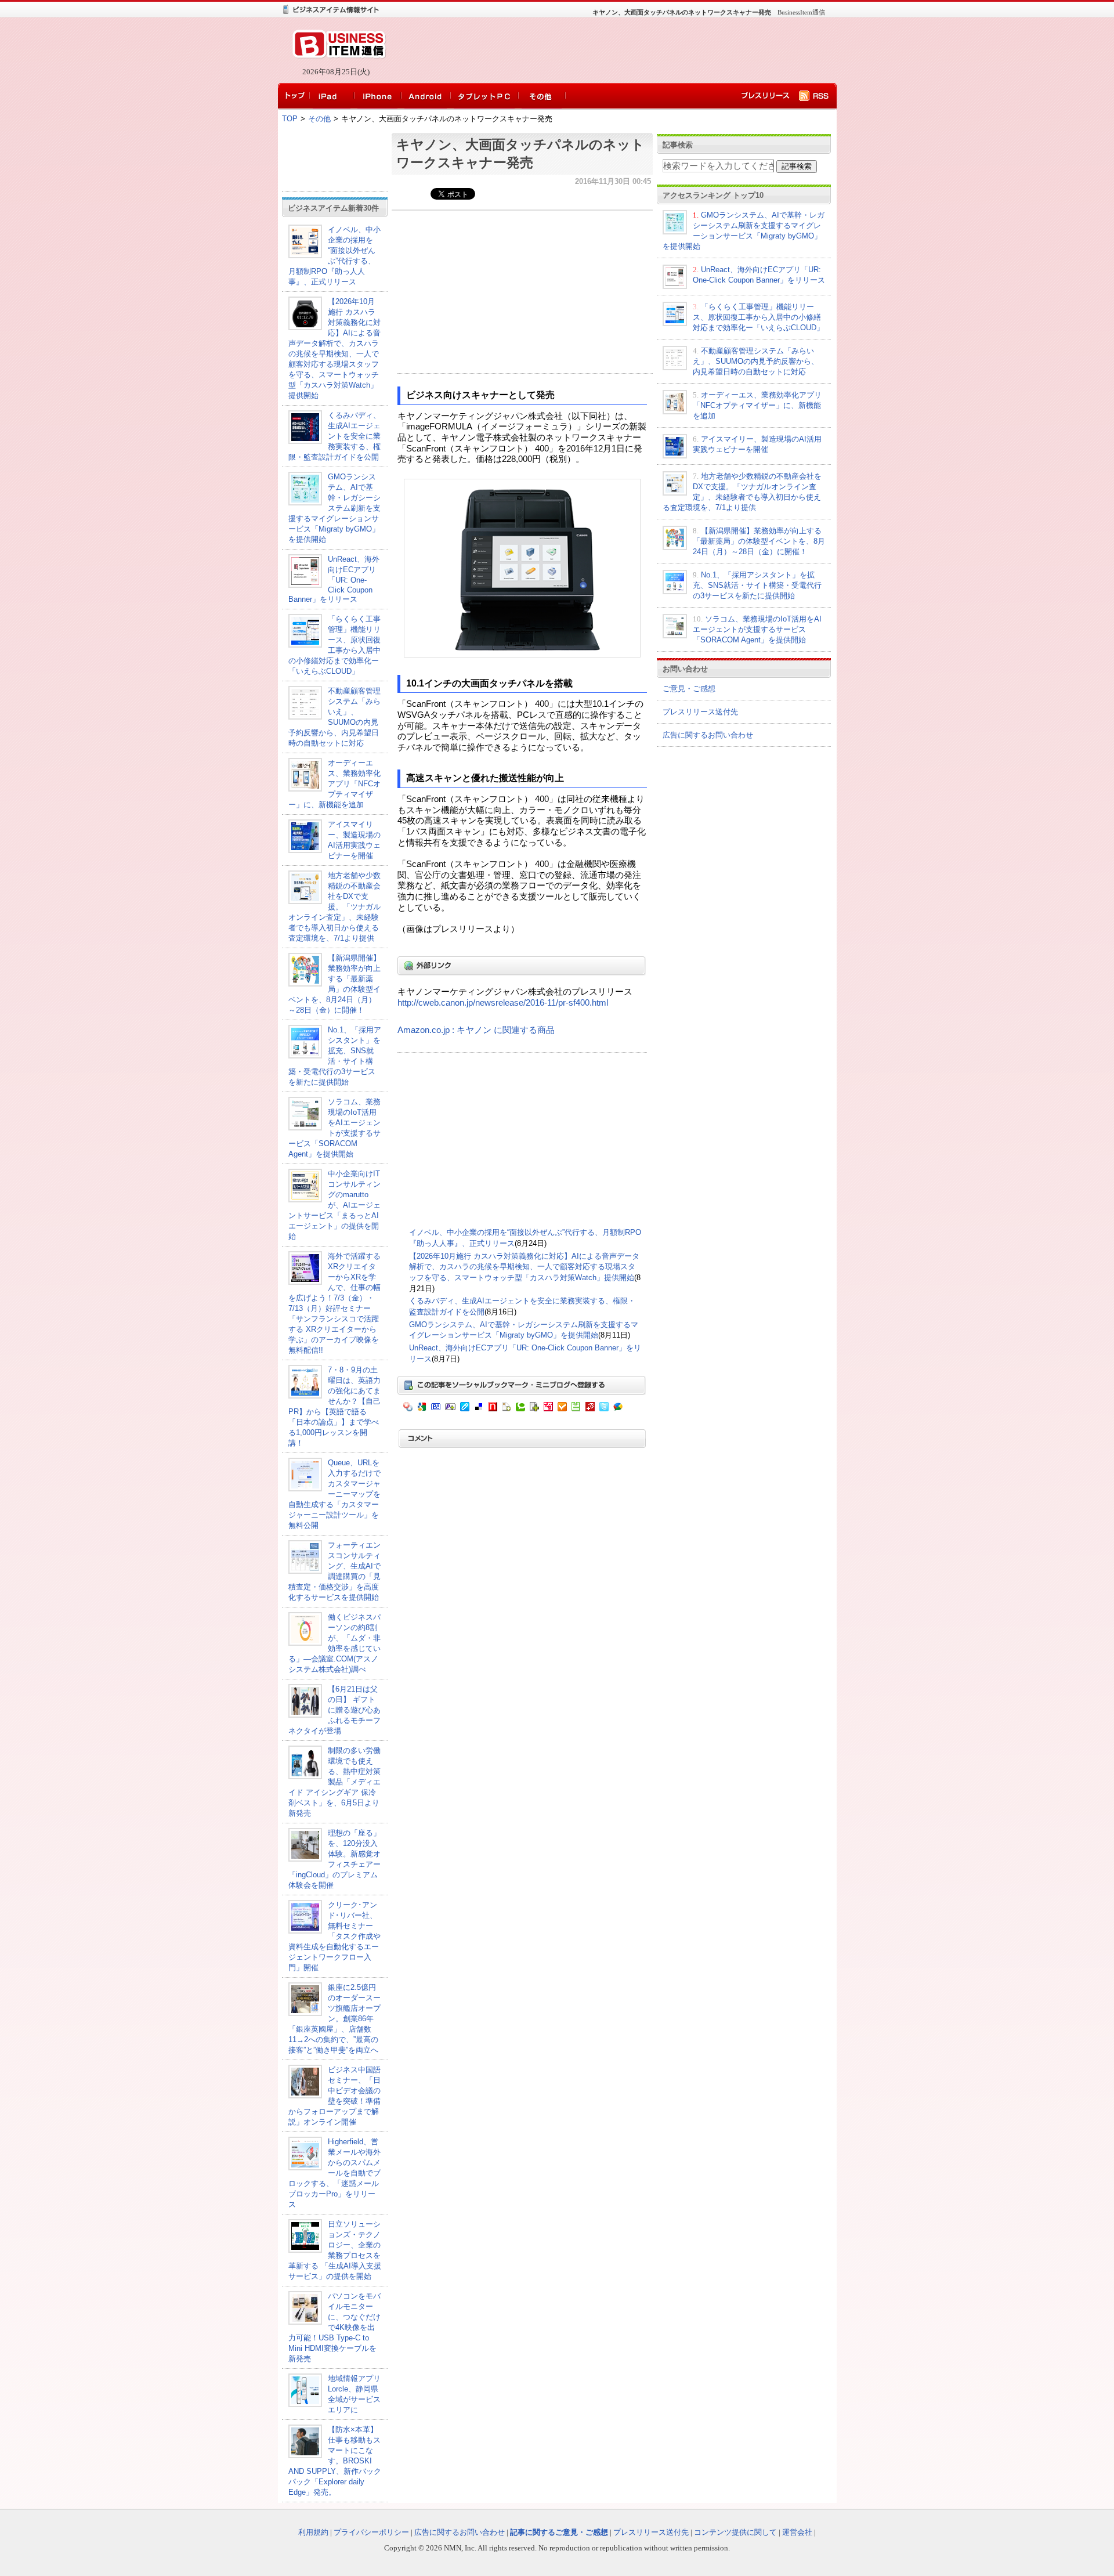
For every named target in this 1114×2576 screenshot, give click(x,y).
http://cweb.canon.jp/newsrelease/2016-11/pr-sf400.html (503, 1003)
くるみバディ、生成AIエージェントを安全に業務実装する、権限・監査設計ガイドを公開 (334, 436)
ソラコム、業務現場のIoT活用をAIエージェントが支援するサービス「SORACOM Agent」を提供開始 (757, 629)
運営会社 (797, 2532)
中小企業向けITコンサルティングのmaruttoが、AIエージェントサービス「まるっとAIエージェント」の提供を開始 (334, 1205)
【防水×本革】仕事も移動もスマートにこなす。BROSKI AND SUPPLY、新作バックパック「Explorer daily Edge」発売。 (335, 2461)
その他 (319, 119)
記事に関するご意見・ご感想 (559, 2532)
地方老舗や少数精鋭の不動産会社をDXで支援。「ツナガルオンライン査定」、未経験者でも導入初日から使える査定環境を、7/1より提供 (334, 907)
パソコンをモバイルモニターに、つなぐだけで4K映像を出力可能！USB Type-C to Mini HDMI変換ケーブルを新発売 (334, 2327)
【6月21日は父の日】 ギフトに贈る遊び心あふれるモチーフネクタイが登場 (334, 1710)
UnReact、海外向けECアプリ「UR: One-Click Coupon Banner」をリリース (334, 579)
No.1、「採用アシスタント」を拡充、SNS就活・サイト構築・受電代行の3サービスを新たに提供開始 (757, 585)
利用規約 (313, 2532)
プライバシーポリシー (371, 2532)
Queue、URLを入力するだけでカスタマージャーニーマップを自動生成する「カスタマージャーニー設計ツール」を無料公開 (334, 1494)
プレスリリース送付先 (700, 712)
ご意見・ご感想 (689, 689)
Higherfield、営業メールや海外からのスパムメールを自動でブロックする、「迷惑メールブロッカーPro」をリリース (334, 2173)
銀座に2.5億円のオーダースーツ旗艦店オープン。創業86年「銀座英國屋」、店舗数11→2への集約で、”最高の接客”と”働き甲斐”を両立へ (334, 2019)
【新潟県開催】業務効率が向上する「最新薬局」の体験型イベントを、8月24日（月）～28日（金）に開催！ (759, 541)
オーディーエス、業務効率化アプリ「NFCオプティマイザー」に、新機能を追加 (334, 784)
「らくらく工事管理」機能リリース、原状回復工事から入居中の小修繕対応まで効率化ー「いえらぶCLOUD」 (758, 317)
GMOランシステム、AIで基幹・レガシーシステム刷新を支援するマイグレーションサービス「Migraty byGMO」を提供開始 (334, 508)
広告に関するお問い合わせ (708, 735)
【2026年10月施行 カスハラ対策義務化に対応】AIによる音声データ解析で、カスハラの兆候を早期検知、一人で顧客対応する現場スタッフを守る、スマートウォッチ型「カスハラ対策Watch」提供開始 (524, 1267)
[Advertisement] (609, 50)
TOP (290, 119)
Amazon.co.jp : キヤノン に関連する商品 (476, 1030)
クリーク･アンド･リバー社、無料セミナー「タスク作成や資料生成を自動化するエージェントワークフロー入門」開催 (334, 1936)
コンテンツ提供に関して (735, 2532)
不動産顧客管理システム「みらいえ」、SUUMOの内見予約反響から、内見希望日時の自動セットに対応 (756, 361)
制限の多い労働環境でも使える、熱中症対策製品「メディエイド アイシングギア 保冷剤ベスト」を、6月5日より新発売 (334, 1782)
